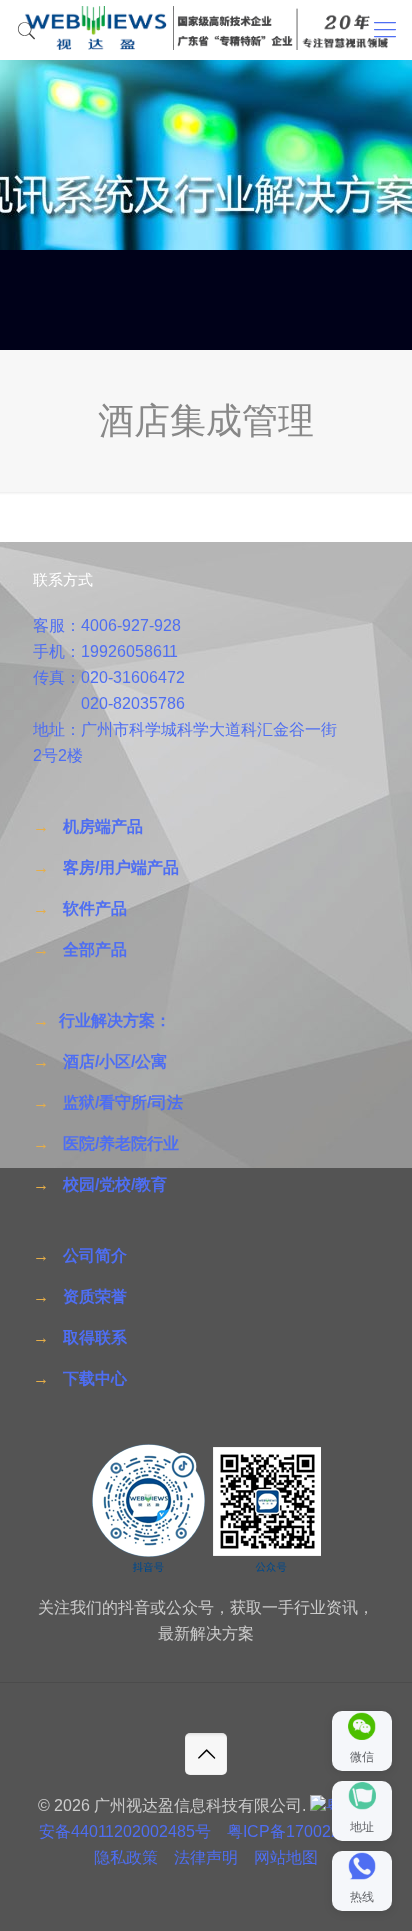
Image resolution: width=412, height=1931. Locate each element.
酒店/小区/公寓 (115, 1061)
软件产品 (95, 908)
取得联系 (95, 1337)
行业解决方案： (115, 1020)
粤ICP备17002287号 (300, 1831)
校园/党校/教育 (115, 1184)
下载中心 (95, 1378)
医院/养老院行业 (121, 1143)
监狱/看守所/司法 (123, 1102)
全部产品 (95, 949)
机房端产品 (103, 826)
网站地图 (286, 1857)
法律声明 (206, 1857)
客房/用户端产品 (121, 867)
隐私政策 (126, 1857)
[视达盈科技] (206, 30)
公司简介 (95, 1255)
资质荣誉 (95, 1296)
